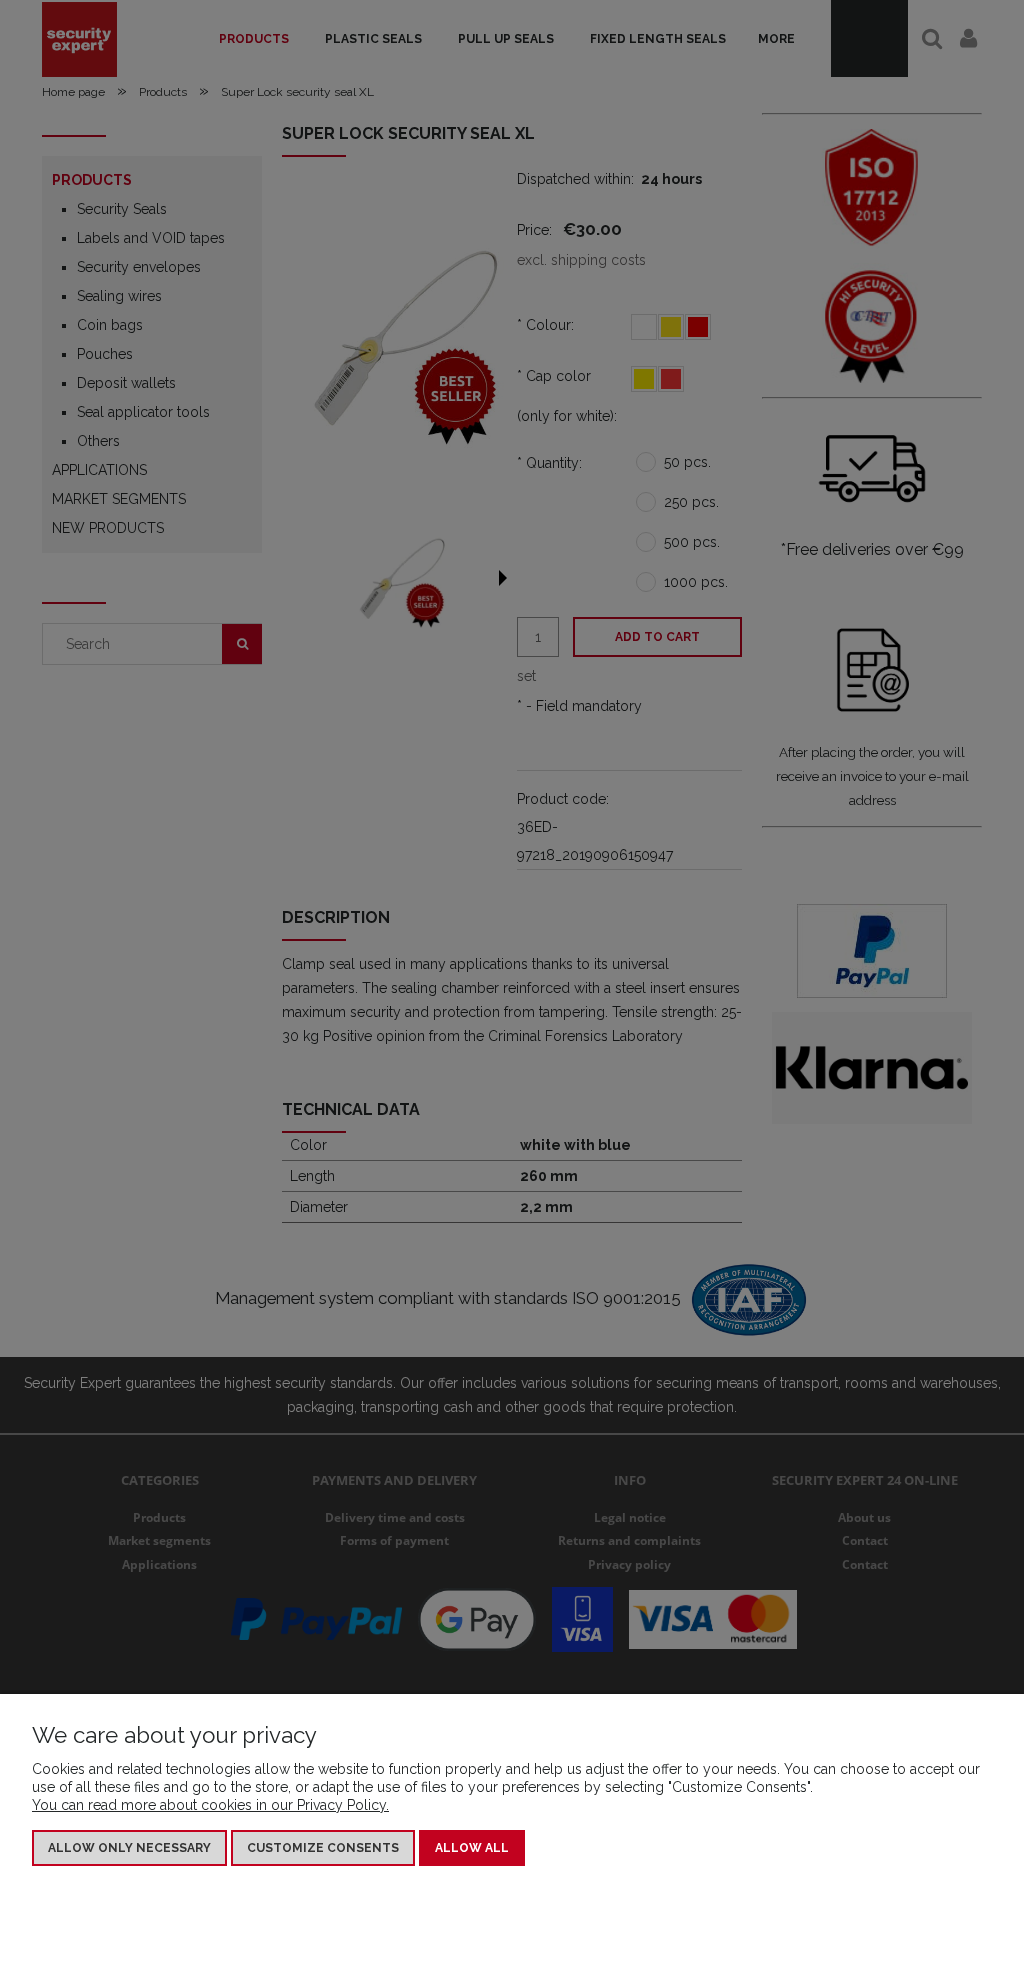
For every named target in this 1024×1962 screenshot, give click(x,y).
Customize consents (323, 1848)
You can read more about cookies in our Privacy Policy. (210, 1805)
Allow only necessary (129, 1848)
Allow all (472, 1848)
